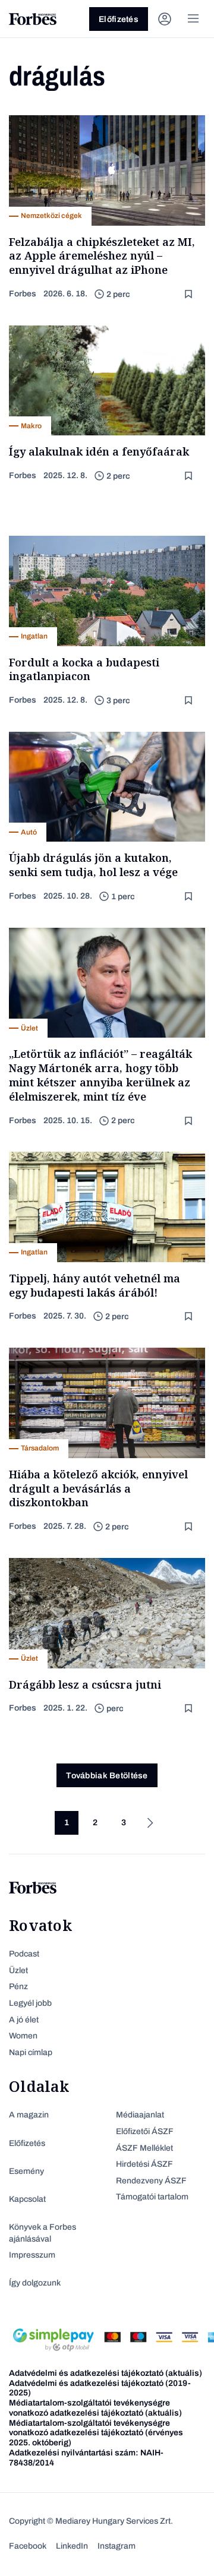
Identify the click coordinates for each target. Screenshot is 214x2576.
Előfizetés (119, 19)
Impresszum (32, 2255)
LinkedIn (72, 2546)
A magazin (29, 2115)
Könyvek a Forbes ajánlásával (43, 2233)
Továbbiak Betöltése (107, 1776)
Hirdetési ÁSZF (144, 2164)
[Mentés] (190, 294)
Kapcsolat (27, 2199)
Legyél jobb (30, 2003)
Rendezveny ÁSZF (151, 2181)
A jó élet (24, 2020)
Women (23, 2036)
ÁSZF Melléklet (144, 2148)
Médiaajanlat (140, 2115)
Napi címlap (31, 2052)
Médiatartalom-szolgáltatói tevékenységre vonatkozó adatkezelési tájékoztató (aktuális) (95, 2408)
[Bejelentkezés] (165, 19)
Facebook (28, 2546)
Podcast (24, 1954)
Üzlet (18, 1970)
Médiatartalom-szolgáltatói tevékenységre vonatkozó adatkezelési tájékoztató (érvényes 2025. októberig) (96, 2433)
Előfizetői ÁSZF (145, 2131)
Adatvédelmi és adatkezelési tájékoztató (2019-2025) (100, 2388)
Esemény (26, 2171)
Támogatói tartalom (152, 2197)
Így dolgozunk (35, 2283)
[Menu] (193, 19)
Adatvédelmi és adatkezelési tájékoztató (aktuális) (106, 2373)
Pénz (18, 1986)
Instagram (117, 2546)
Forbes (23, 294)
